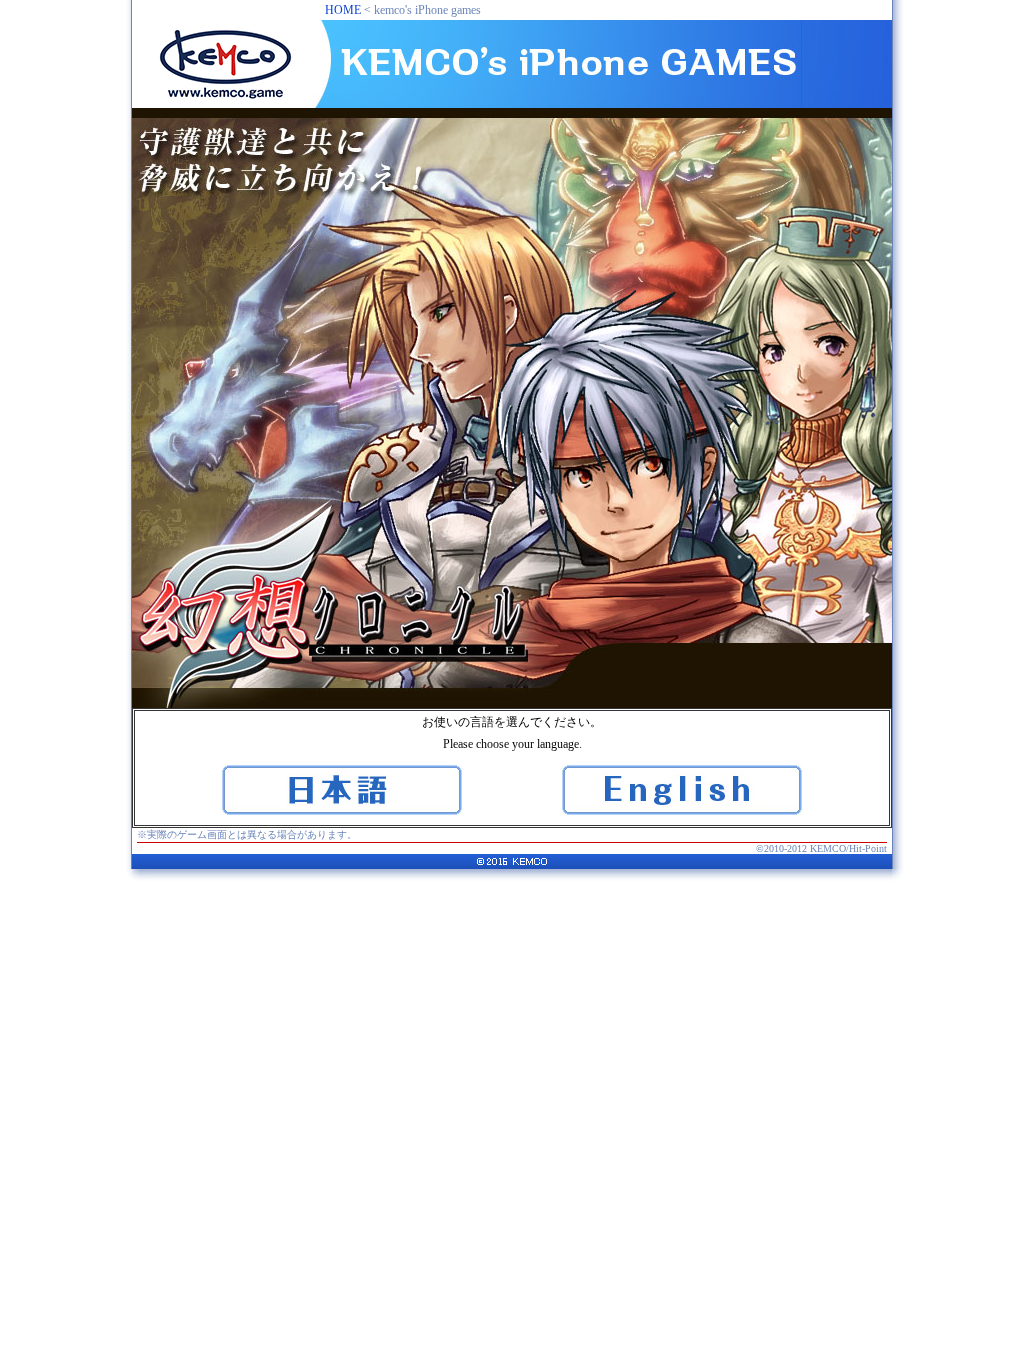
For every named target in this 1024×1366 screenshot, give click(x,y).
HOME (343, 10)
